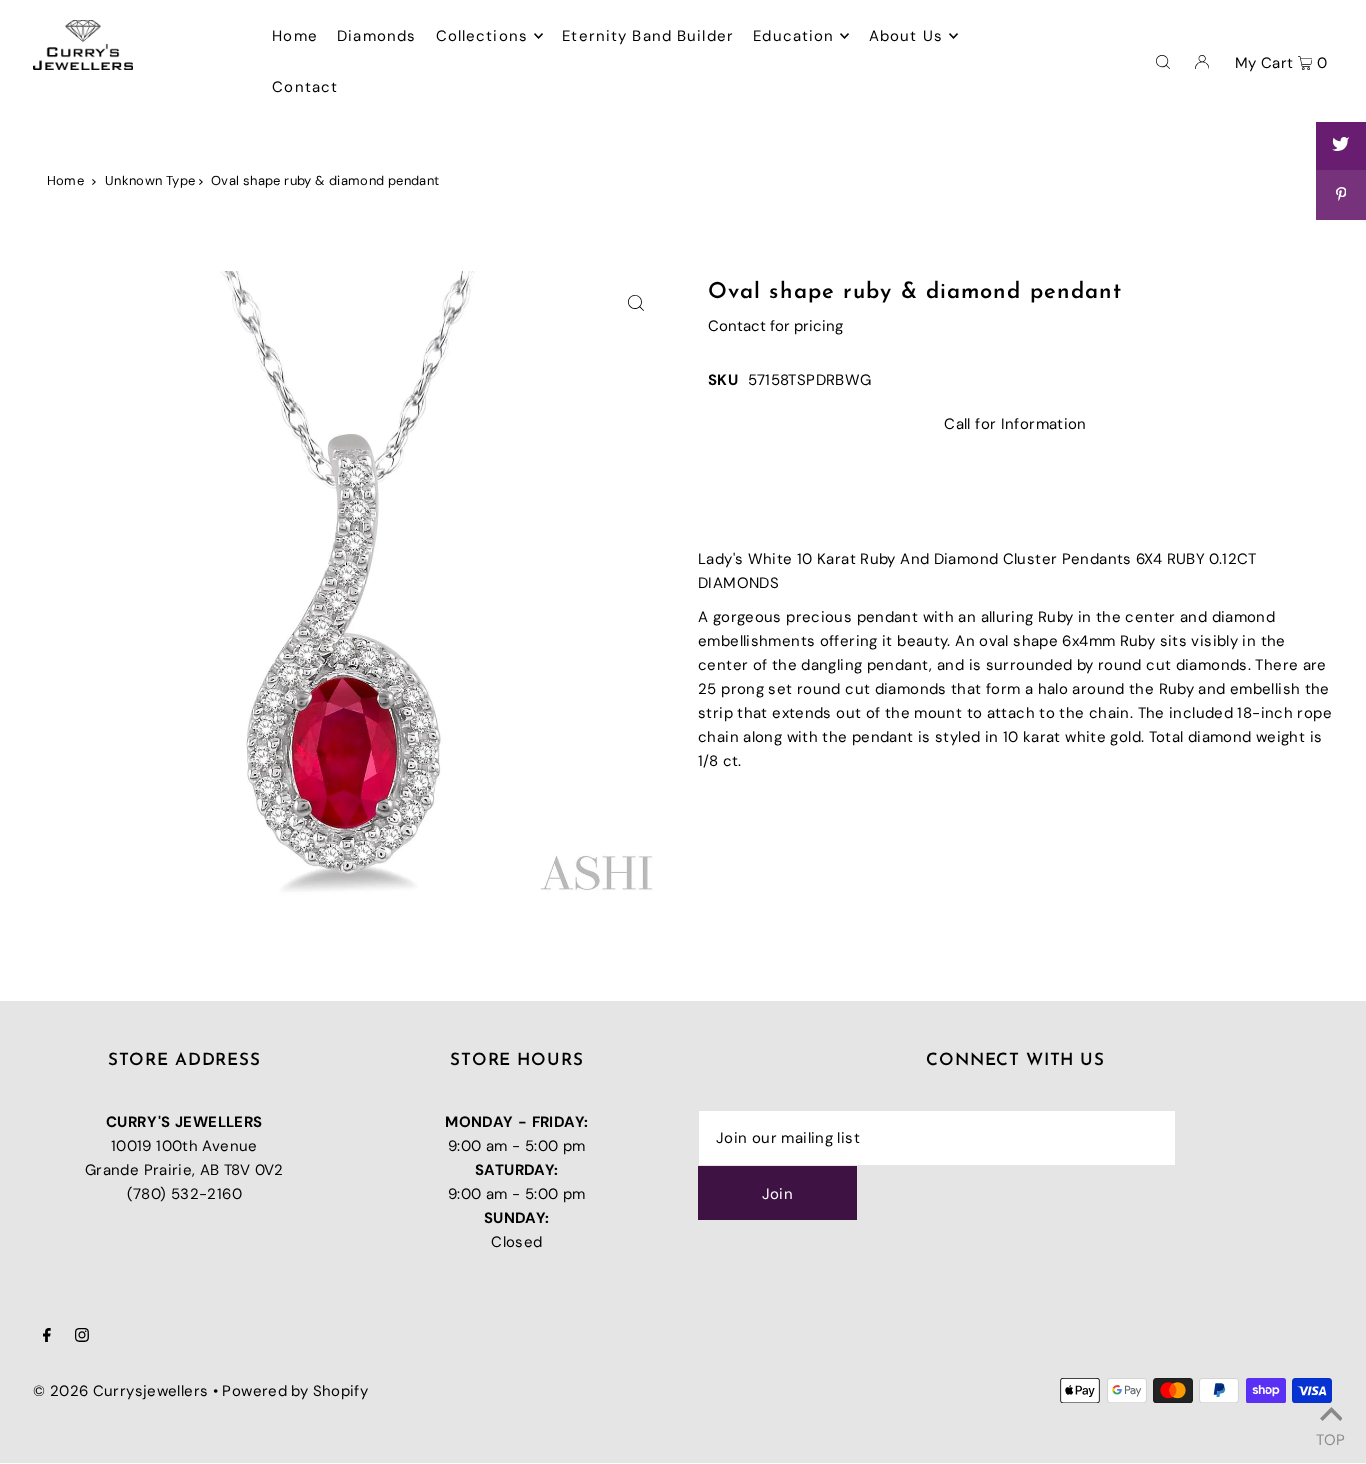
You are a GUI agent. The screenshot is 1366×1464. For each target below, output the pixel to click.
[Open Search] (1163, 61)
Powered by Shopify (295, 1391)
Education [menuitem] (793, 36)
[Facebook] (47, 1337)
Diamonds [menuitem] (376, 36)
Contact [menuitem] (305, 87)
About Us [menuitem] (906, 36)
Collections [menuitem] (482, 36)
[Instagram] (82, 1337)
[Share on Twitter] (1341, 145)
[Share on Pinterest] (1341, 195)
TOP (1330, 1437)
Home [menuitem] (295, 36)
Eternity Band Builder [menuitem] (648, 36)
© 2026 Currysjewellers (120, 1391)
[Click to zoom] (635, 303)
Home (66, 180)
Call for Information (1015, 424)
